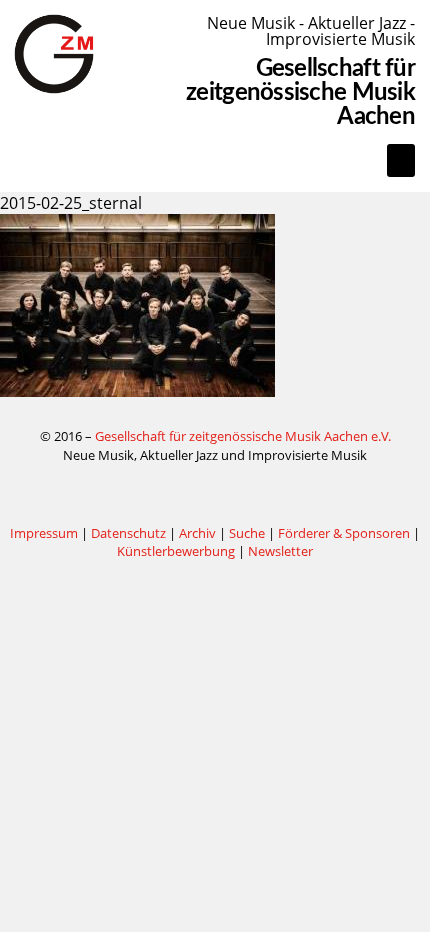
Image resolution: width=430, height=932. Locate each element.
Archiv (197, 533)
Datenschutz (128, 533)
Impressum (44, 533)
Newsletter (280, 551)
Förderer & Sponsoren (344, 533)
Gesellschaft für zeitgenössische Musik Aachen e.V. (243, 436)
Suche (247, 533)
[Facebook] (215, 494)
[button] (401, 160)
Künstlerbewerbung (177, 551)
